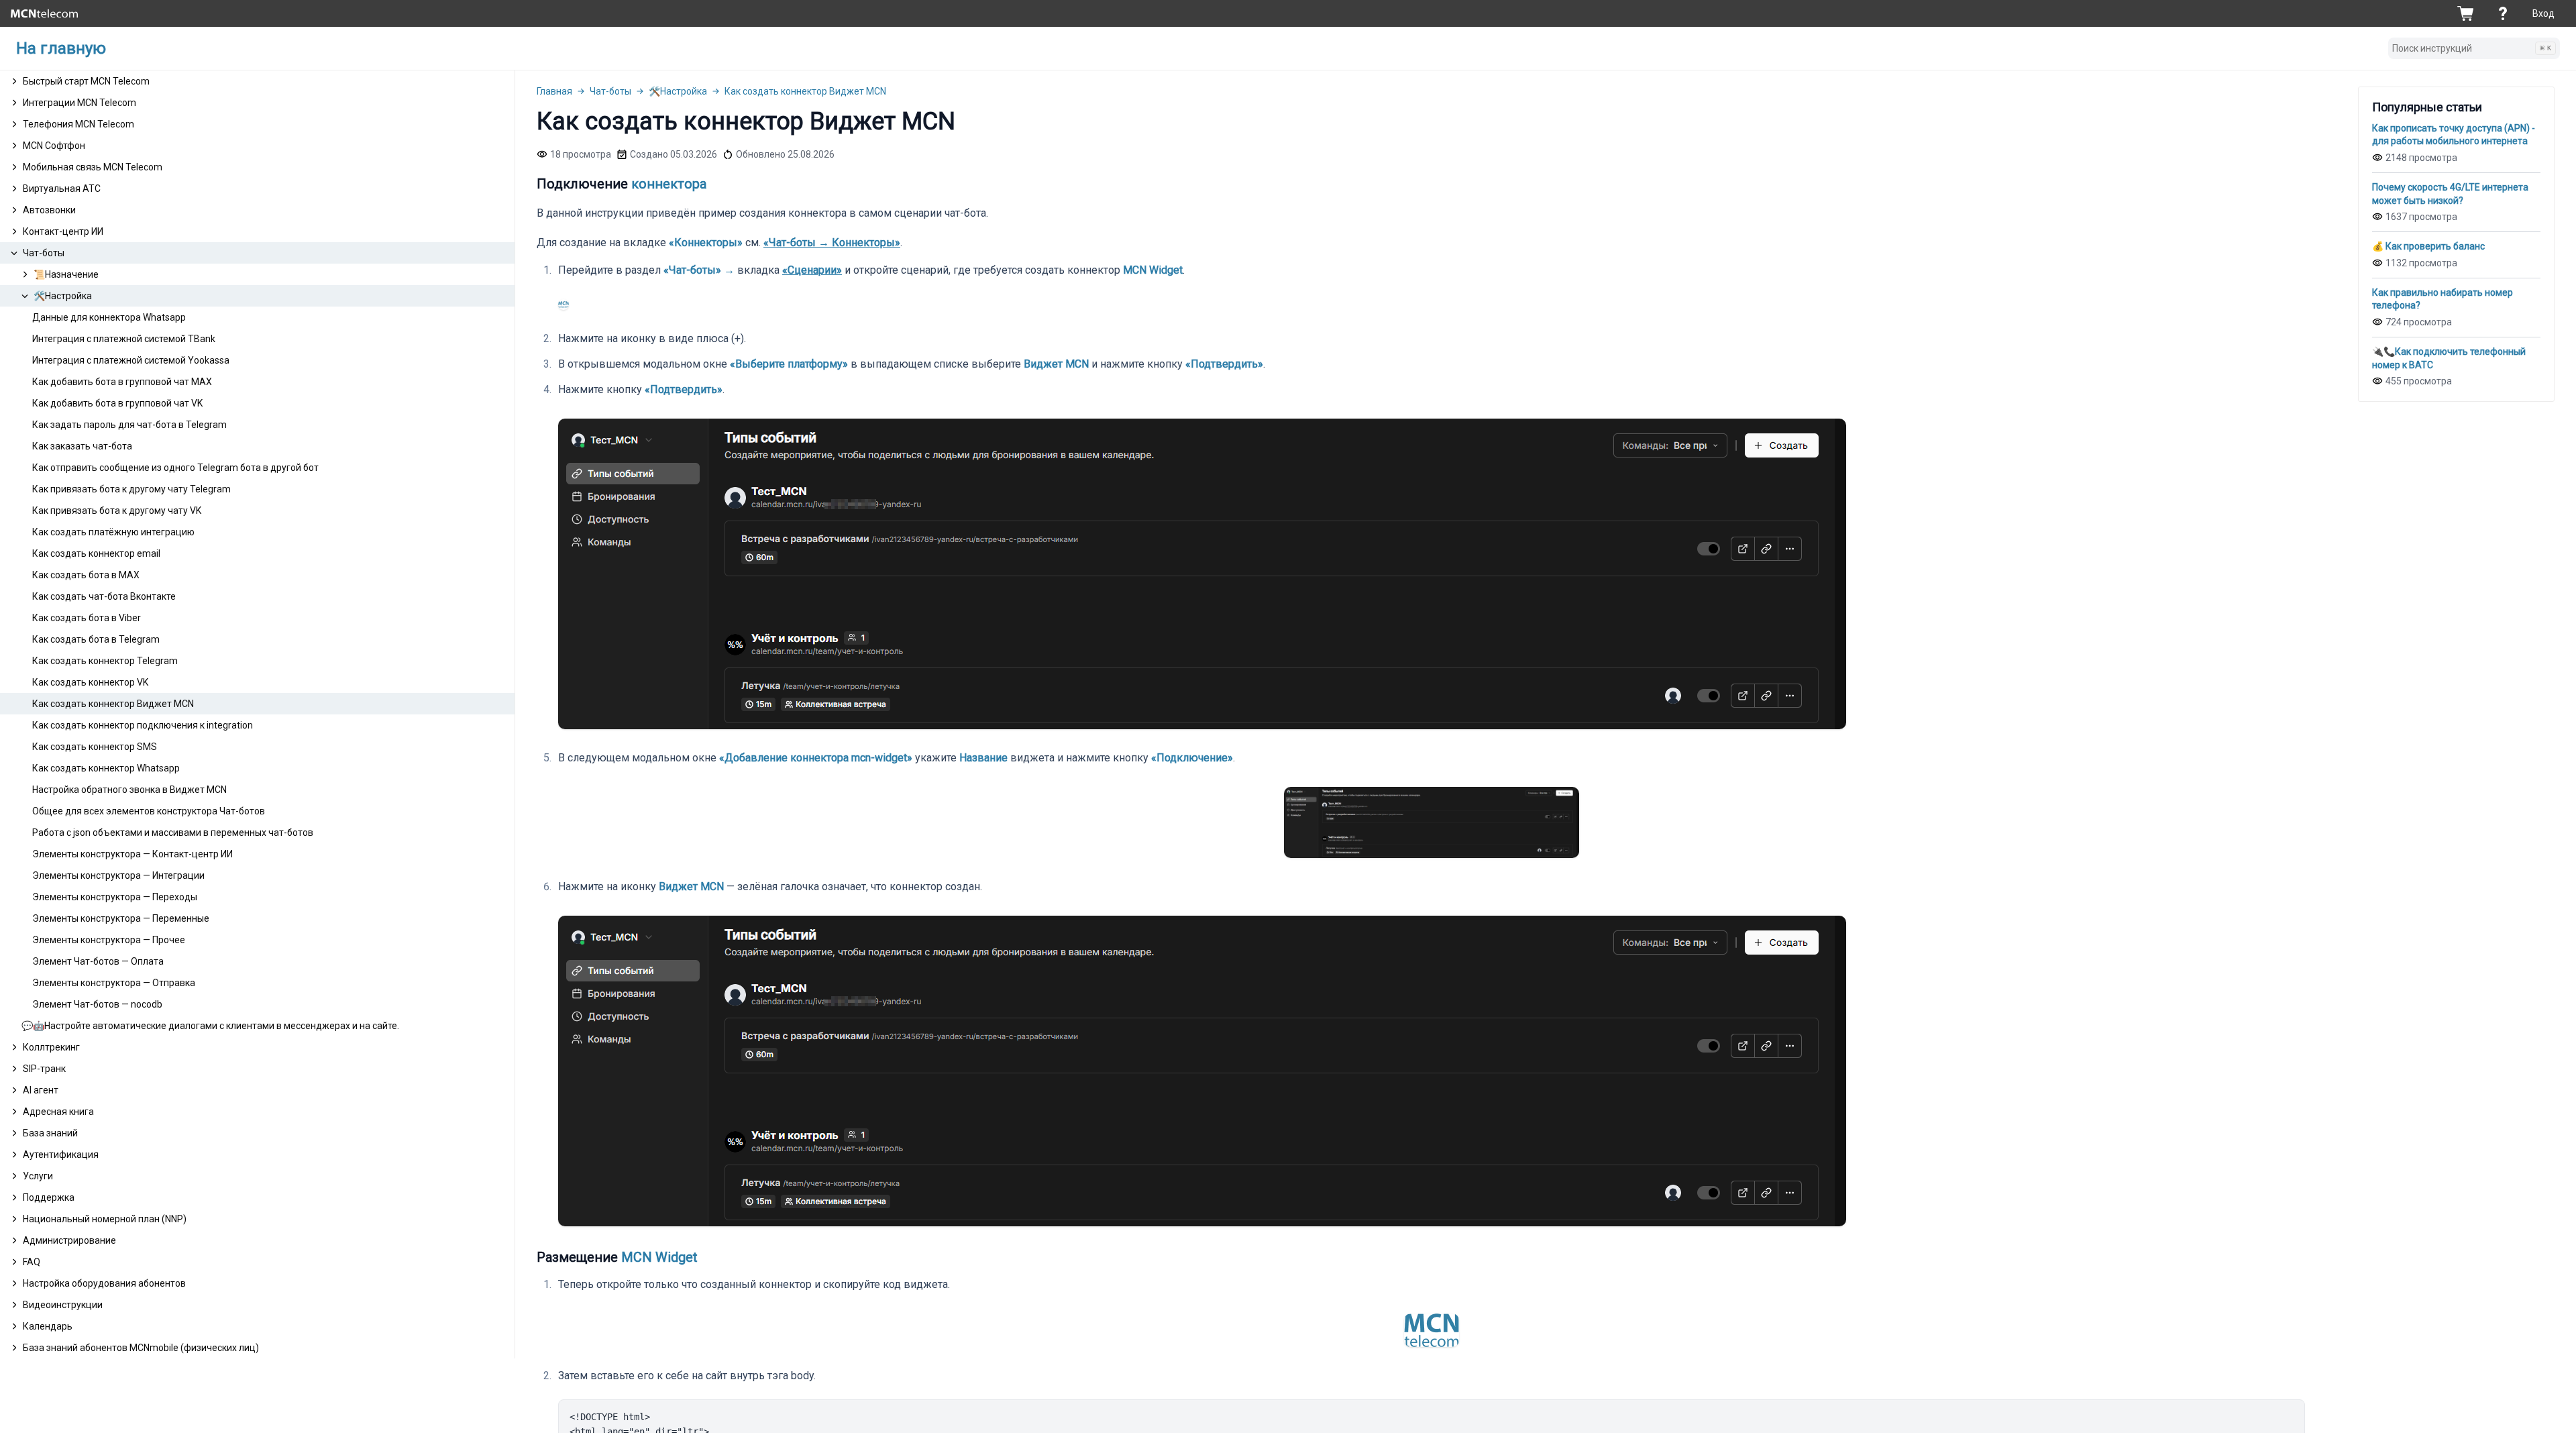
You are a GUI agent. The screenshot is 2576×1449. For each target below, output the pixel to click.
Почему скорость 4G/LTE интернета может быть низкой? (2450, 194)
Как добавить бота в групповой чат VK (117, 403)
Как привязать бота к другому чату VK (117, 511)
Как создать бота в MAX (86, 575)
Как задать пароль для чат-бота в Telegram (129, 425)
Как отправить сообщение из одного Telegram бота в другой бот (175, 468)
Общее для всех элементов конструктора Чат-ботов (149, 811)
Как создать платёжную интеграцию (113, 532)
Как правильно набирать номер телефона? (2443, 299)
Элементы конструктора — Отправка (114, 983)
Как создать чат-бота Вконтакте (104, 596)
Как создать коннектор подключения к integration (143, 725)
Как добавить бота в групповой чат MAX (122, 382)
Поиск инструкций (2472, 48)
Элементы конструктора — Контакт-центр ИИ (132, 854)
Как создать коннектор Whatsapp (106, 768)
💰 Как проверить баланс (2428, 246)
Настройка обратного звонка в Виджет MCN (129, 790)
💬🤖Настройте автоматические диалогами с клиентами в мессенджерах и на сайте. (210, 1026)
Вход (2543, 13)
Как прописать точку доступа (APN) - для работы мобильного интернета (2454, 135)
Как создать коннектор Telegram (105, 661)
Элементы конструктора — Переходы (115, 897)
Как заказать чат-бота (82, 446)
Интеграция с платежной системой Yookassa (131, 360)
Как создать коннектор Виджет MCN (113, 704)
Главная (554, 91)
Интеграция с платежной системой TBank (124, 339)
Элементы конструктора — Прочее (109, 940)
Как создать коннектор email (96, 553)
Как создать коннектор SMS (95, 747)
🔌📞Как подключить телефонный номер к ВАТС (2449, 358)
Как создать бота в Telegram (96, 639)
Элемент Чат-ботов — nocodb (97, 1004)
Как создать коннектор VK (90, 682)
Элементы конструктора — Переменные (121, 918)
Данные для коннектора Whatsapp (109, 317)
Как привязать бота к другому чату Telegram (131, 489)
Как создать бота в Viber (87, 618)
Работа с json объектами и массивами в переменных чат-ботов (173, 833)
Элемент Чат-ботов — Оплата (98, 961)
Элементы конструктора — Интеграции (118, 875)
